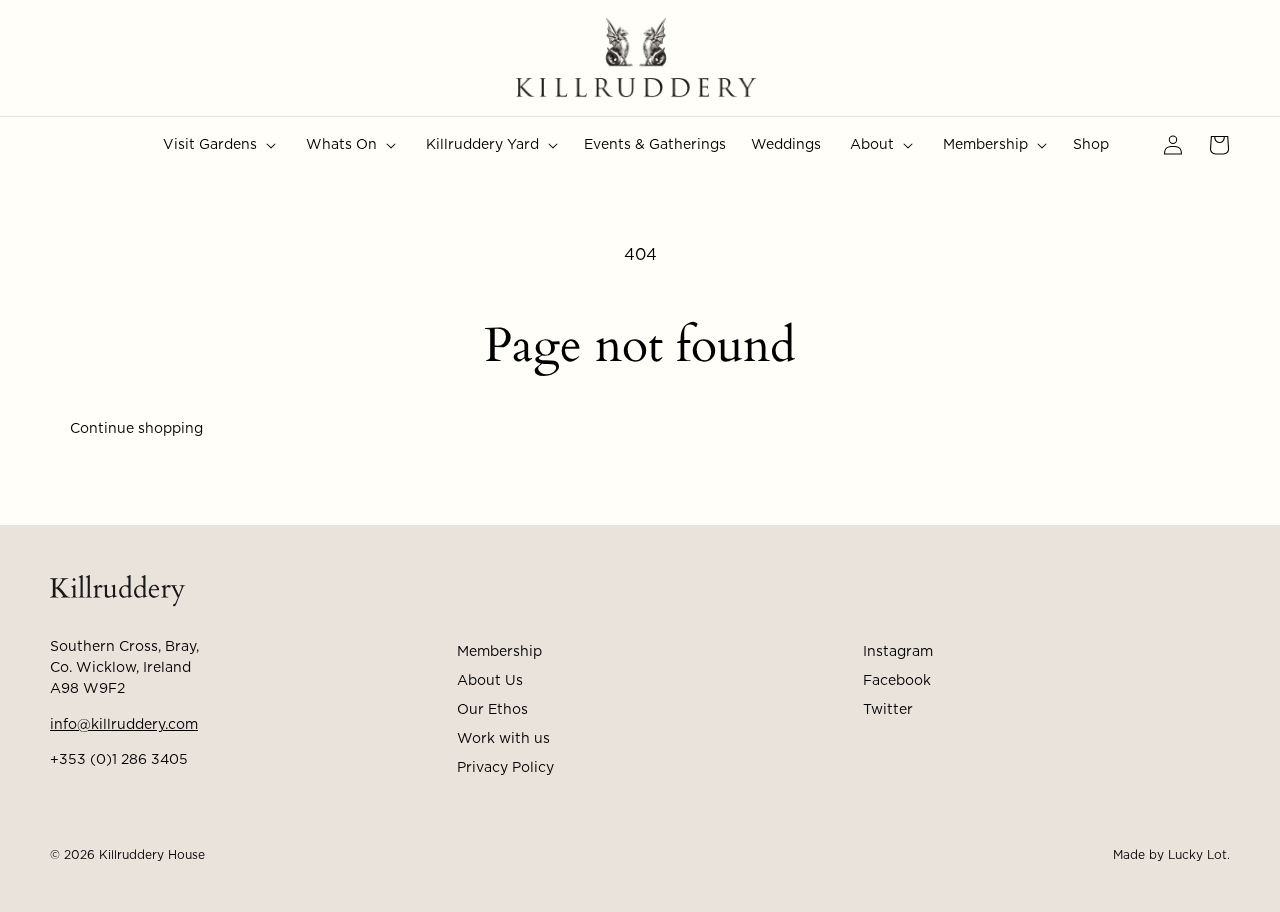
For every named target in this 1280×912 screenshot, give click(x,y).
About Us (490, 681)
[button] (218, 145)
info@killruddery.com (124, 725)
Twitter (888, 710)
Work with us (503, 739)
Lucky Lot (1197, 855)
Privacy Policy (505, 768)
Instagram (898, 652)
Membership (499, 652)
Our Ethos (492, 710)
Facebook (897, 681)
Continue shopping (136, 429)
